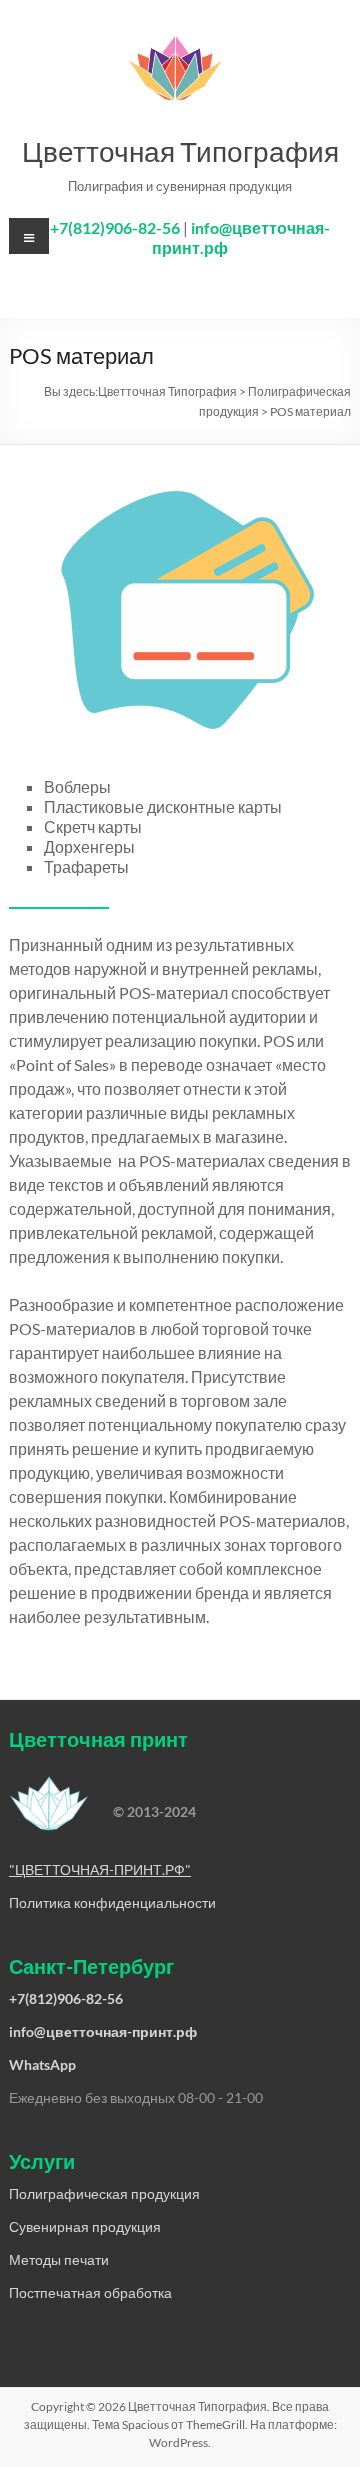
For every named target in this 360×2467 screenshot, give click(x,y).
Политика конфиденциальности (112, 1902)
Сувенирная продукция (85, 2226)
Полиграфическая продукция (104, 2193)
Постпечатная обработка (90, 2292)
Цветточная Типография (180, 151)
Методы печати (59, 2259)
